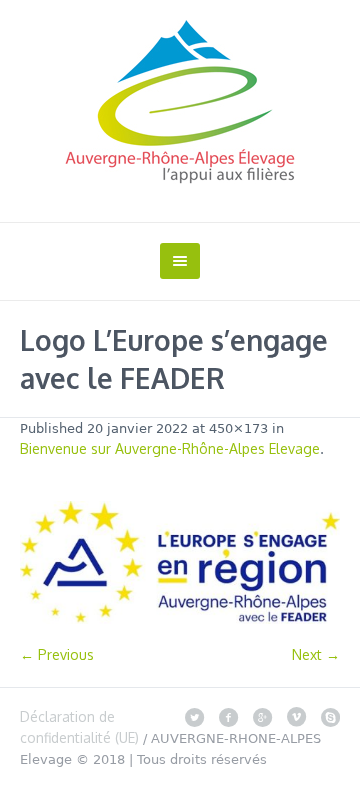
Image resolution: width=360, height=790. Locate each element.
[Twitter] (194, 717)
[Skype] (330, 717)
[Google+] (262, 717)
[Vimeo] (296, 717)
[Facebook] (228, 717)
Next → (316, 654)
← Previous (57, 654)
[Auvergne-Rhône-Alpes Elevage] (180, 102)
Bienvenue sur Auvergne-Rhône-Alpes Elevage (170, 448)
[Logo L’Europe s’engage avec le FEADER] (180, 562)
